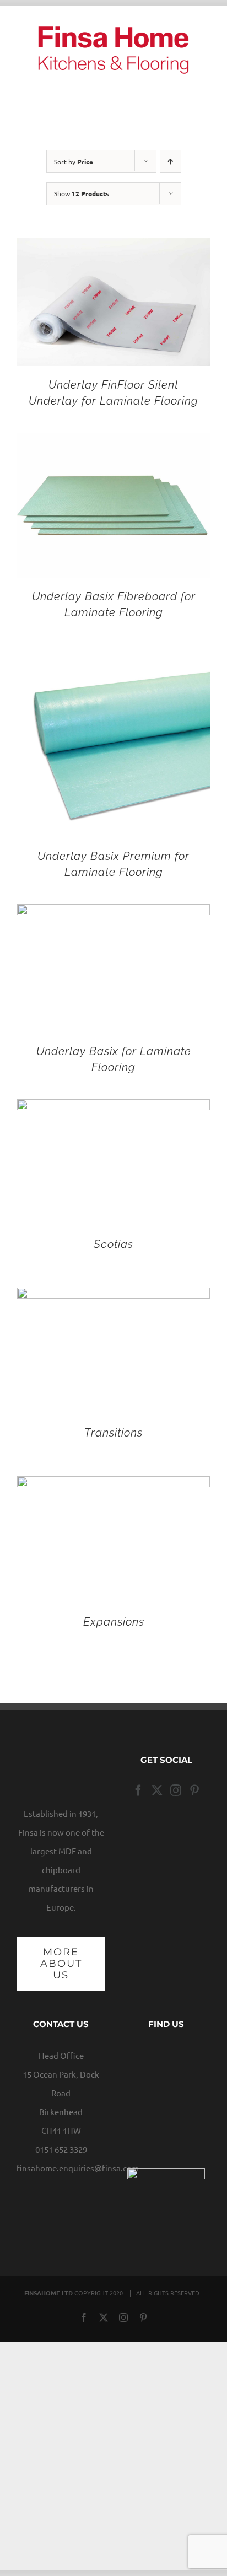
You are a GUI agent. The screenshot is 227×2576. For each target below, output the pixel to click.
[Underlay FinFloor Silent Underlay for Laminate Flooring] (113, 247)
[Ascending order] (171, 161)
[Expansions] (113, 1485)
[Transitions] (113, 1297)
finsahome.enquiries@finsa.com (78, 2168)
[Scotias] (113, 1108)
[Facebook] (138, 1790)
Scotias (113, 1244)
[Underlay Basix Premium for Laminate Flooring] (113, 654)
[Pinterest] (194, 1790)
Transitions (113, 1433)
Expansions (114, 1622)
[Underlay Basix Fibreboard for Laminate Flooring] (113, 442)
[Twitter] (157, 1790)
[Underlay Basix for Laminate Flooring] (113, 913)
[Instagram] (176, 1790)
